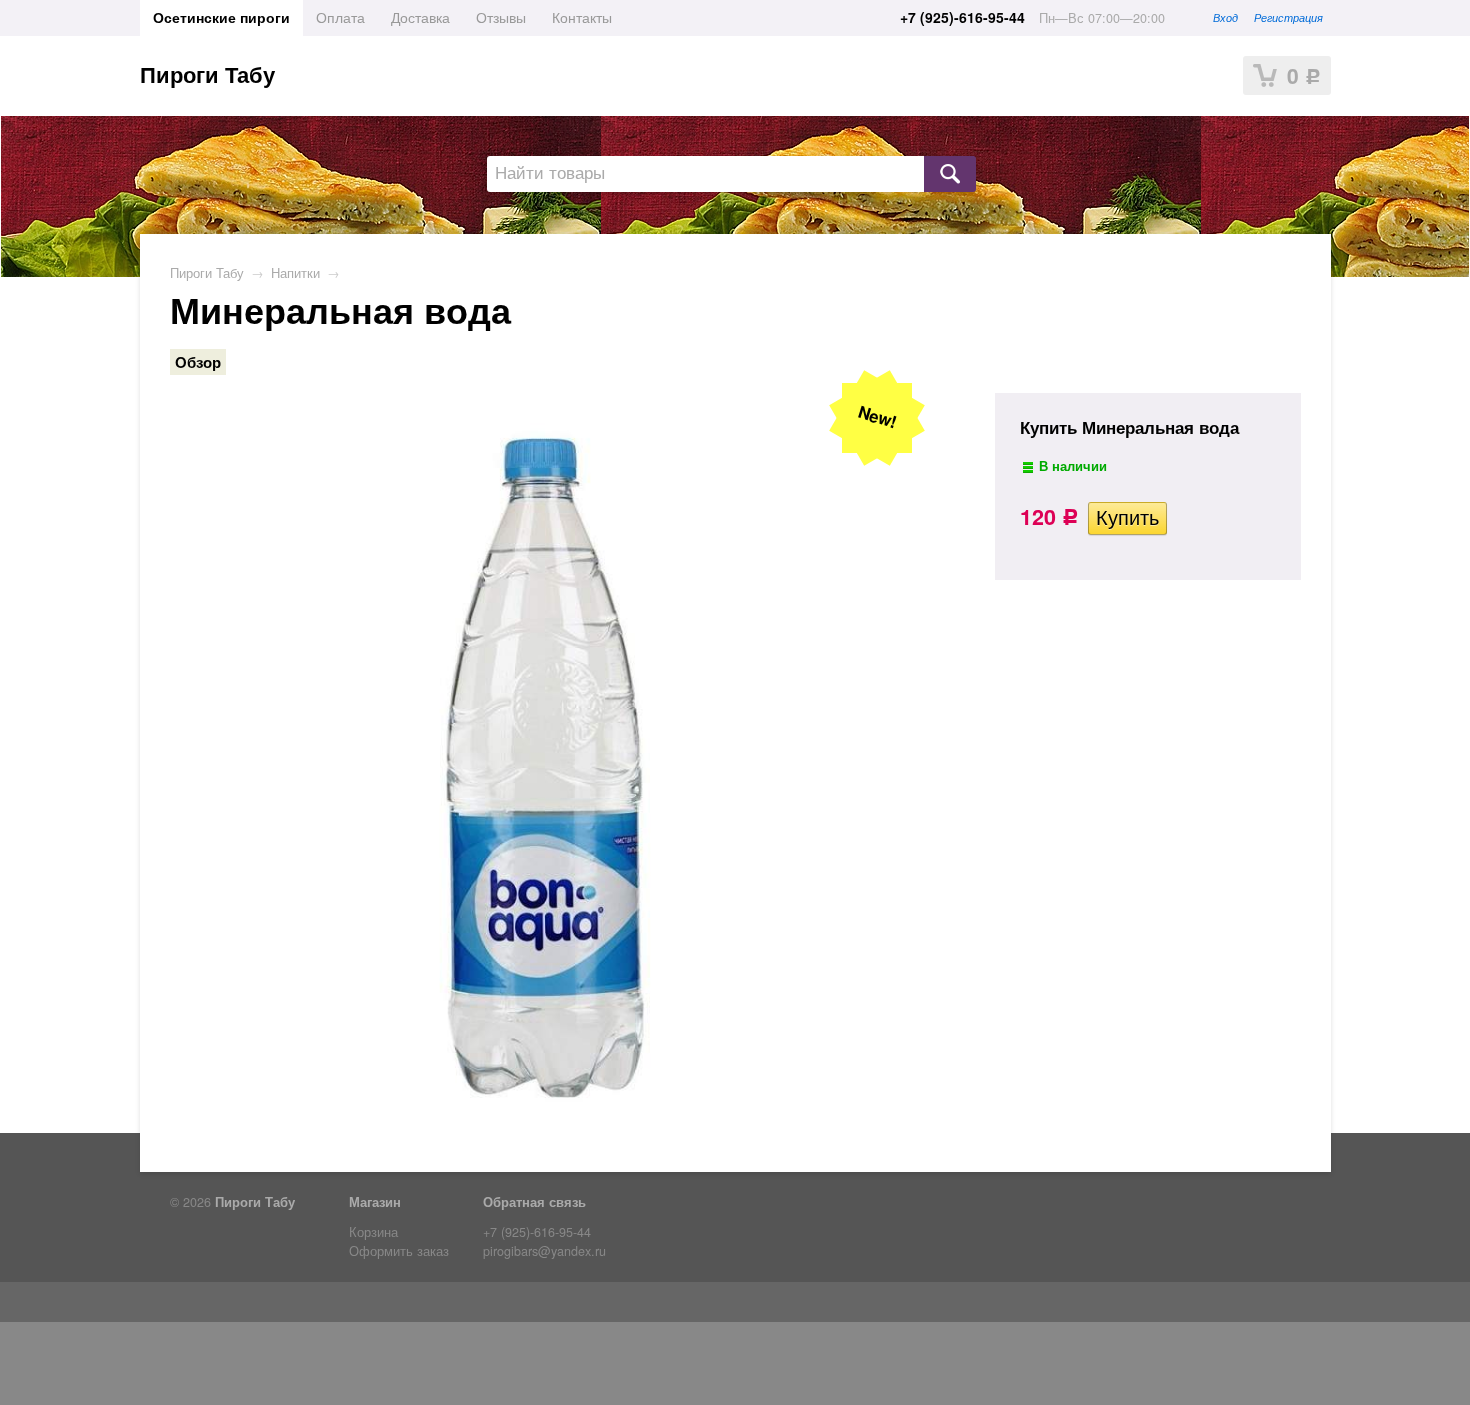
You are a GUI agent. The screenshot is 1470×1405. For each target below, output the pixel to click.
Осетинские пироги (221, 17)
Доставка (420, 17)
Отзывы (501, 17)
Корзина (373, 1232)
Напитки (295, 273)
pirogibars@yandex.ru (544, 1251)
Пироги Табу (207, 74)
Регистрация (1288, 17)
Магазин (375, 1202)
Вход (1225, 17)
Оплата (340, 17)
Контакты (582, 17)
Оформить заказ (399, 1251)
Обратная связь (534, 1202)
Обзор (198, 362)
